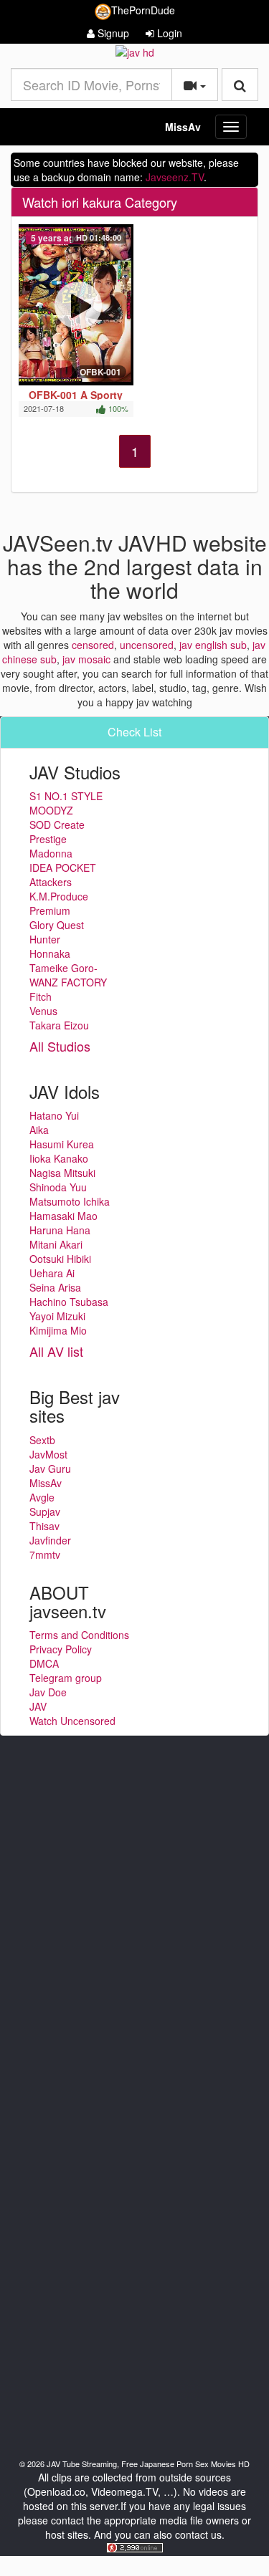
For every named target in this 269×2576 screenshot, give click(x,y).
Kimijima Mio (58, 1330)
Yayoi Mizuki (57, 1316)
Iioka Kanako (59, 1158)
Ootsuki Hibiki (60, 1259)
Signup (112, 33)
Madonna (51, 853)
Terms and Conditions (79, 1635)
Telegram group (66, 1678)
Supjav (45, 1512)
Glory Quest (57, 925)
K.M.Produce (59, 896)
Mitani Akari (56, 1244)
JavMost (48, 1454)
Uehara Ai (52, 1273)
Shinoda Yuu (58, 1187)
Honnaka (50, 953)
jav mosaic (86, 659)
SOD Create (57, 825)
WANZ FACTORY (68, 982)
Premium (50, 910)
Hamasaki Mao (63, 1216)
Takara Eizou (59, 1025)
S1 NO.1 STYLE (66, 796)
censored (93, 645)
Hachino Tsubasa (69, 1302)
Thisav (44, 1526)
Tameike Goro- (63, 968)
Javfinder (50, 1540)
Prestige (48, 839)
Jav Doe (48, 1692)
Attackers (51, 882)
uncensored (147, 645)
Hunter (45, 939)
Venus (43, 1011)
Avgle (42, 1497)
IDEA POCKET (63, 868)
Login (168, 33)
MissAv (183, 127)
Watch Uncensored (72, 1721)
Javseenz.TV (175, 177)
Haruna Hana (60, 1230)
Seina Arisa (55, 1287)
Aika (39, 1130)
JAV (38, 1706)
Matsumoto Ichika (70, 1201)
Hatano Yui (54, 1115)
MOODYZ (51, 810)
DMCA (44, 1663)
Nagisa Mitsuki (62, 1173)
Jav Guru (50, 1469)
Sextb (42, 1440)
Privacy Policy (61, 1649)
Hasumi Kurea (62, 1144)
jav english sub (213, 645)
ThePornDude (143, 10)
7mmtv (45, 1554)
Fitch (41, 996)
